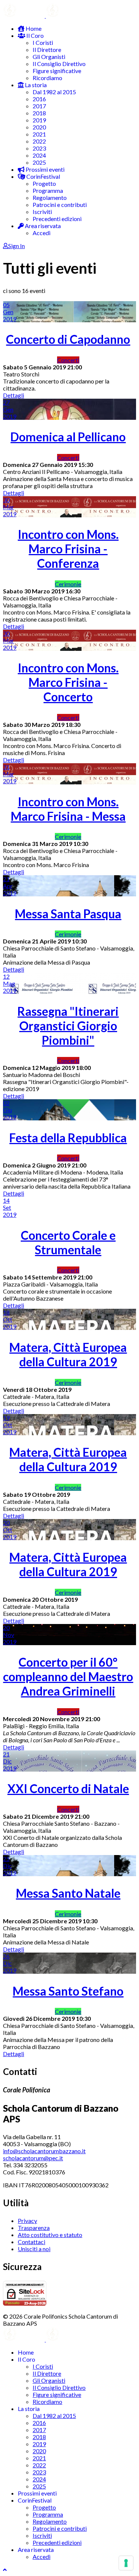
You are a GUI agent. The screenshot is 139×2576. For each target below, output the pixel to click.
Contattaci (32, 2242)
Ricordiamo (47, 78)
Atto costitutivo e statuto (50, 2235)
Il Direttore (47, 50)
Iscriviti (42, 212)
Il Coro (34, 35)
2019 (39, 120)
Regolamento (50, 197)
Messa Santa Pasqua (68, 914)
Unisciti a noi (34, 2249)
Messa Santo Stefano (68, 1991)
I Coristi (43, 42)
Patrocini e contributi (60, 205)
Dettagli (14, 395)
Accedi (42, 233)
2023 (39, 148)
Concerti (68, 360)
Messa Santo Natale (68, 1893)
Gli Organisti (49, 57)
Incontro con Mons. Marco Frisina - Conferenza (68, 549)
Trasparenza (34, 2228)
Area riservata (42, 226)
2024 (39, 155)
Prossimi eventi (44, 169)
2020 (39, 127)
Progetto (44, 183)
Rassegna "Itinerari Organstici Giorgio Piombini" (68, 1026)
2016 (39, 99)
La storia (35, 85)
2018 (39, 113)
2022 (39, 141)
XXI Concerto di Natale (68, 1788)
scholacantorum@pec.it (33, 2158)
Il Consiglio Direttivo (59, 64)
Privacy (27, 2221)
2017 (39, 106)
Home (33, 28)
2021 (39, 134)
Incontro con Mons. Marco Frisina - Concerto (68, 682)
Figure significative (57, 71)
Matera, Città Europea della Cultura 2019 (68, 1354)
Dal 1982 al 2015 (54, 92)
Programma (48, 190)
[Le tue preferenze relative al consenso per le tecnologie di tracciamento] (126, 2563)
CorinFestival (43, 176)
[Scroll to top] (5, 2570)
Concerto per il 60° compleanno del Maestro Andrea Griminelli (68, 1676)
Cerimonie (68, 584)
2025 (39, 162)
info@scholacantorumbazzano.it (44, 2151)
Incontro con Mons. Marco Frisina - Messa (68, 809)
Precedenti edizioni (57, 219)
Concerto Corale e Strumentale (68, 1242)
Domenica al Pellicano (68, 437)
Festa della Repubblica (68, 1138)
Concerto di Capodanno (68, 339)
